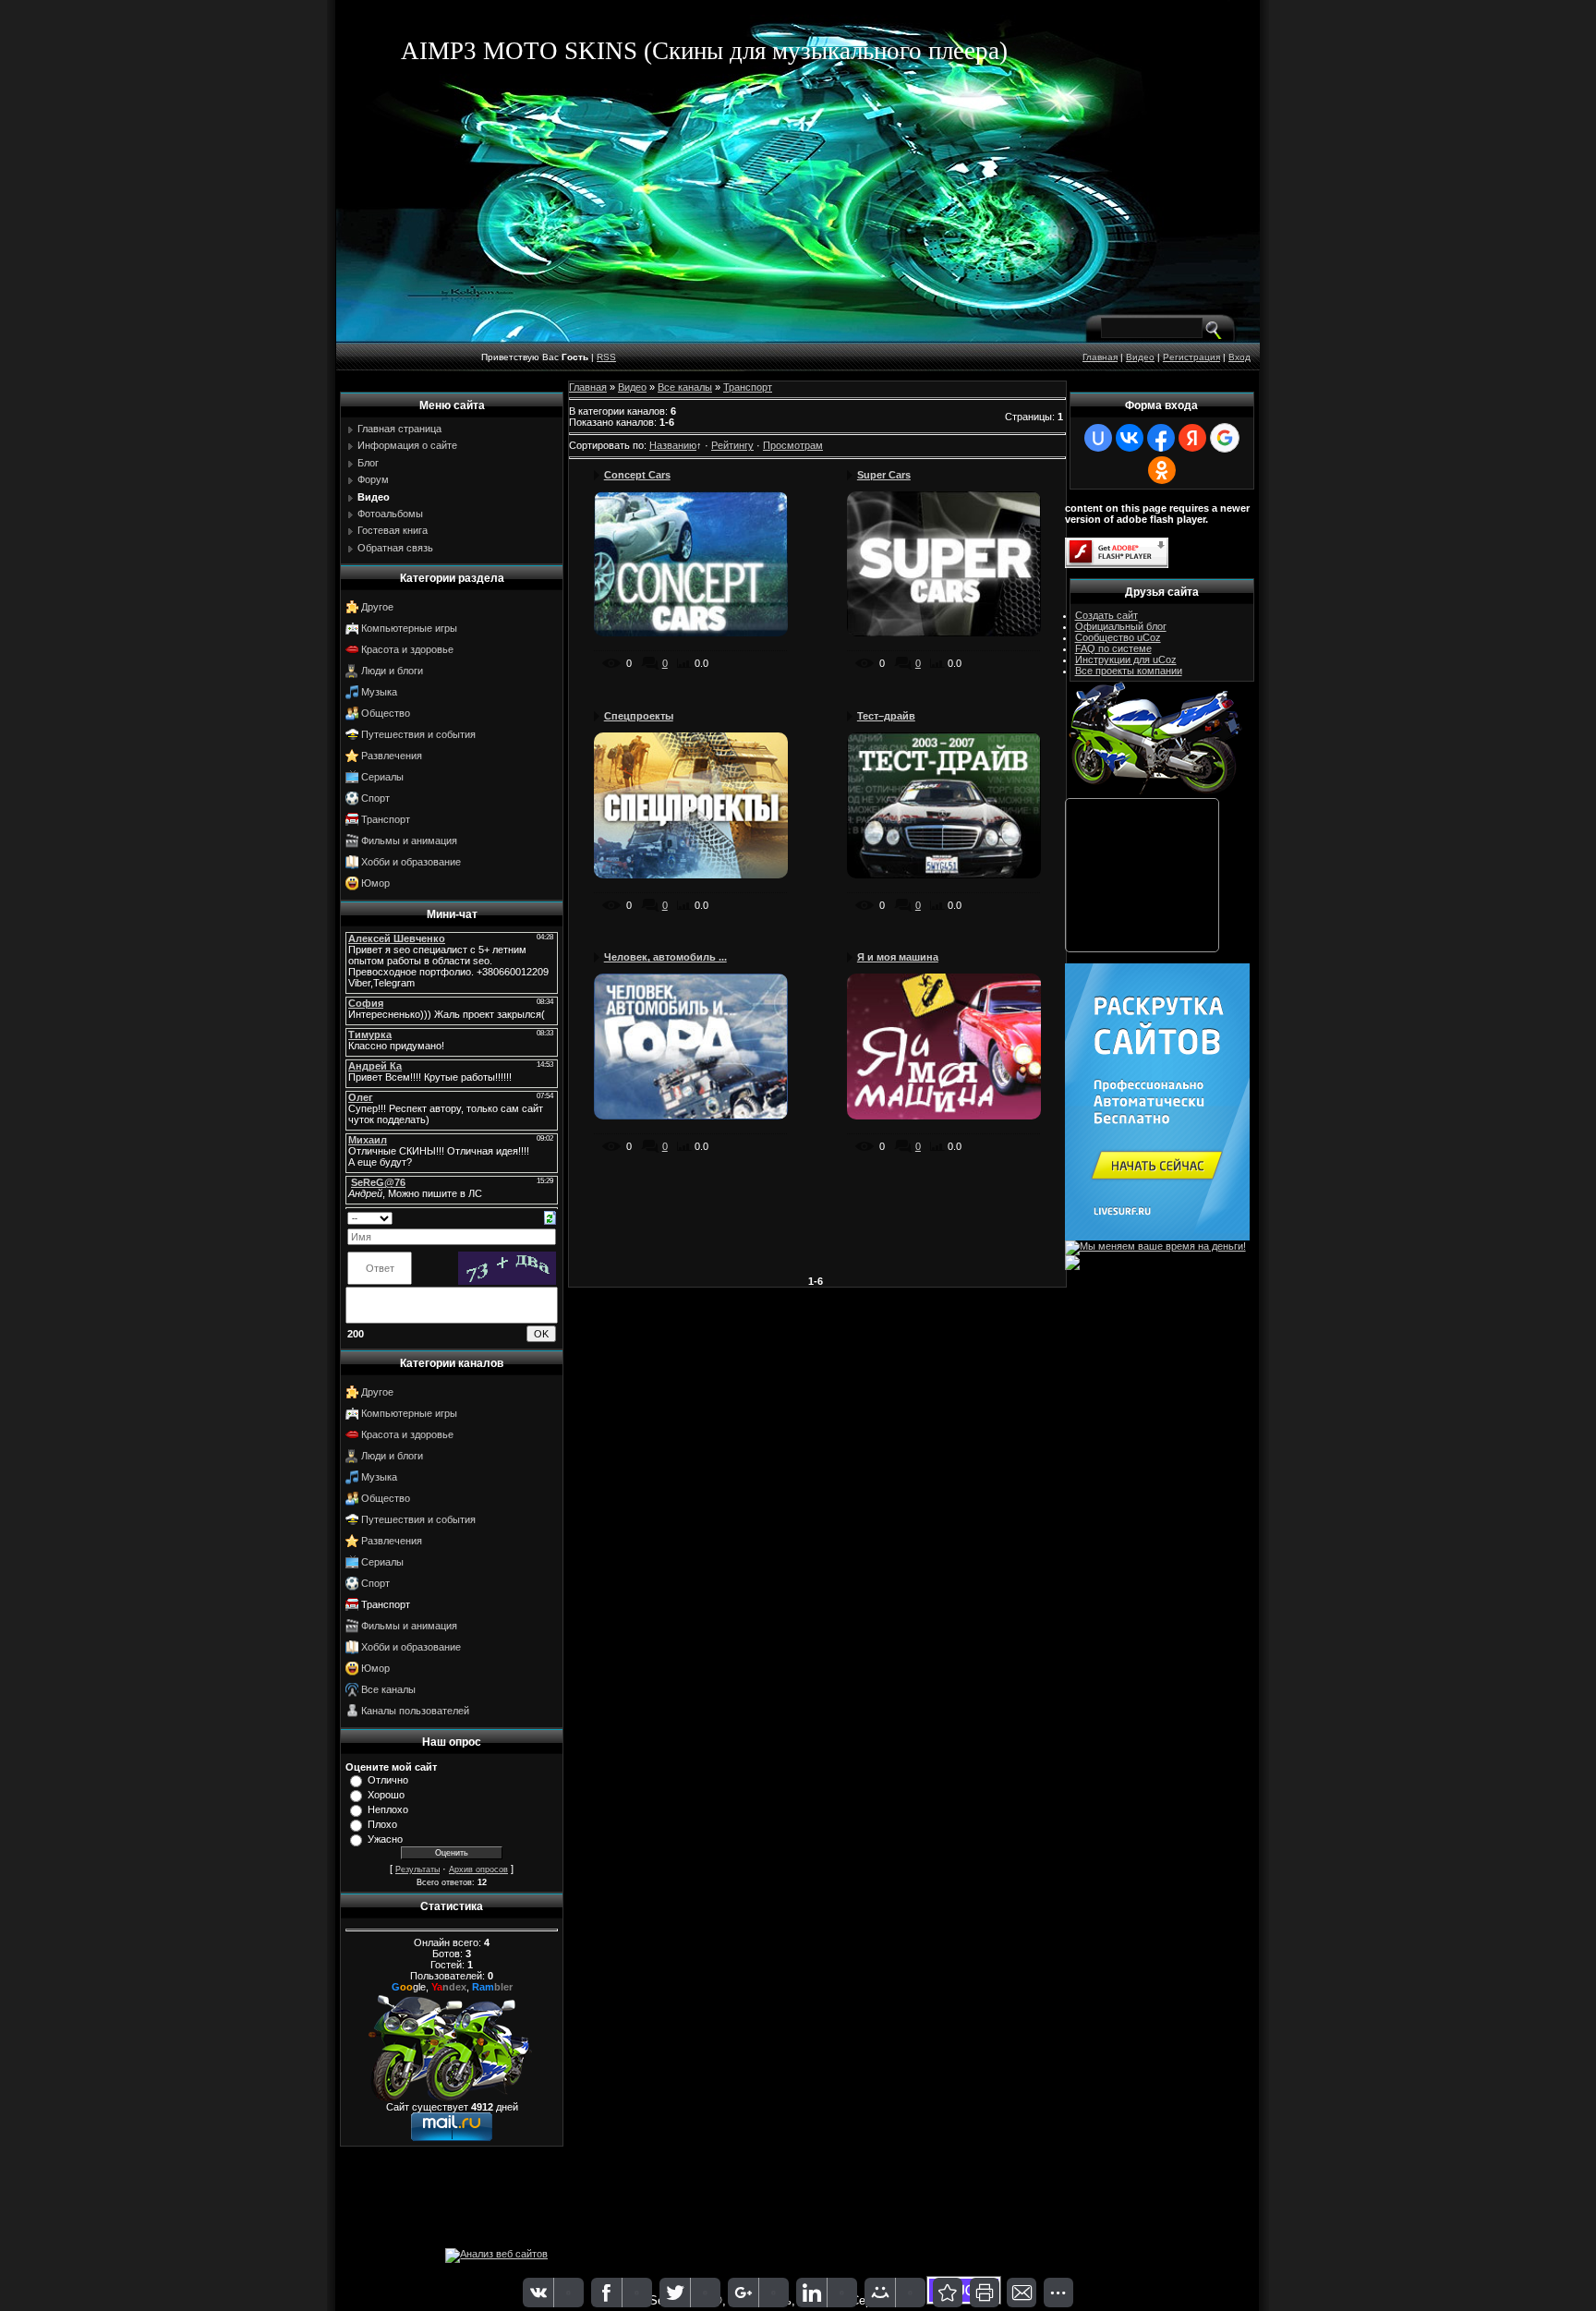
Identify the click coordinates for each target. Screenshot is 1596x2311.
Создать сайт (1106, 615)
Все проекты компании (1129, 671)
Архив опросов (478, 1869)
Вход (1239, 357)
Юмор (375, 883)
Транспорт (386, 819)
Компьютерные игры (409, 628)
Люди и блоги (392, 671)
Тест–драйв (886, 716)
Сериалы (382, 777)
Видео (1140, 357)
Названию (673, 445)
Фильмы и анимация (409, 841)
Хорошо (386, 1795)
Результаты (417, 1869)
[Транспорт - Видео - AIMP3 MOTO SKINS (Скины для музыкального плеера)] (948, 2293)
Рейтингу (732, 445)
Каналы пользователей (415, 1711)
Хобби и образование (411, 862)
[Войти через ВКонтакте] (1130, 438)
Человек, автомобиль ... (665, 957)
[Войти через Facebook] (1161, 438)
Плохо (382, 1824)
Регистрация (1191, 357)
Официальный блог (1121, 626)
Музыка (379, 692)
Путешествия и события (418, 734)
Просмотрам (793, 445)
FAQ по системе (1113, 648)
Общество (386, 713)
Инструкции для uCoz (1126, 659)
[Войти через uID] (1098, 438)
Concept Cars (637, 475)
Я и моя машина (898, 957)
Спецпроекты (639, 716)
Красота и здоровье (407, 649)
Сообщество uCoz (1118, 637)
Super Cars (884, 475)
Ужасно (385, 1839)
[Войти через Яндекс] (1192, 438)
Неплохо (388, 1809)
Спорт (375, 798)
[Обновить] (550, 1216)
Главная (1100, 357)
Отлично (388, 1780)
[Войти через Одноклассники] (1162, 470)
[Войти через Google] (1225, 438)
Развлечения (392, 756)
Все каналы (388, 1689)
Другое (377, 607)
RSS (606, 357)
